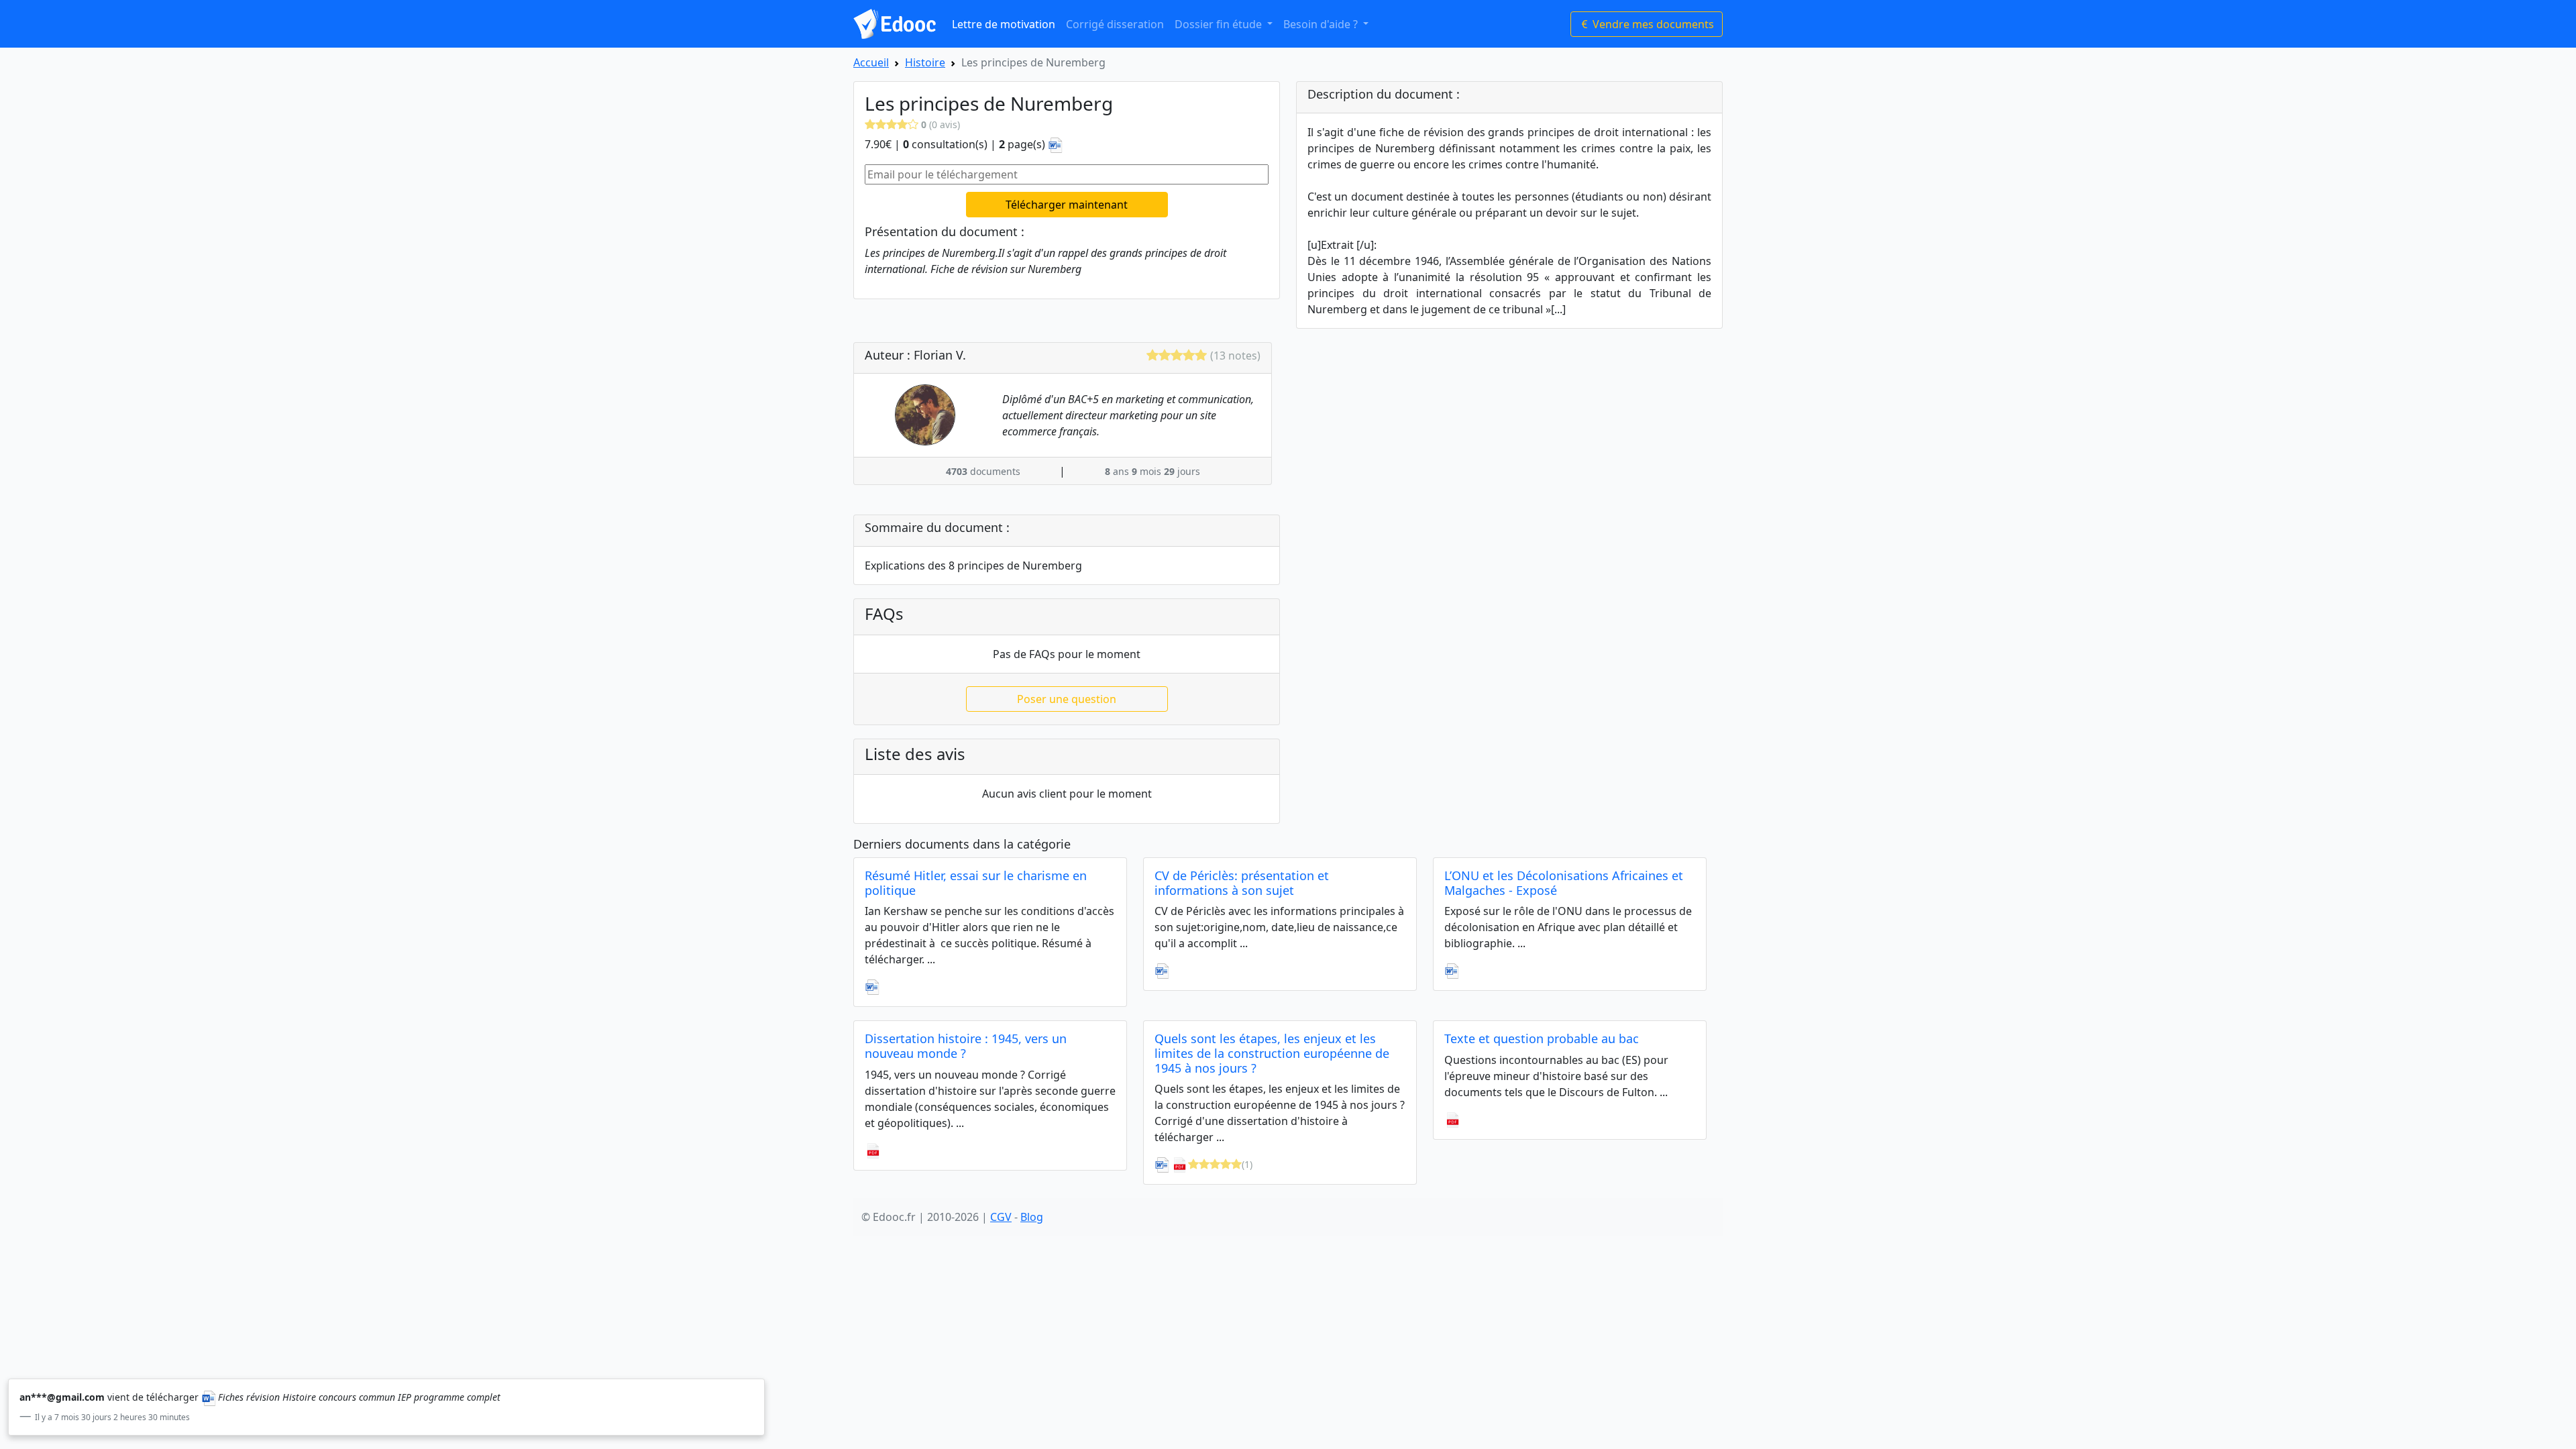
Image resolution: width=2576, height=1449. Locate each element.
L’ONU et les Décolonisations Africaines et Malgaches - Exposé (1564, 883)
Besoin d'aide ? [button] (1322, 24)
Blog (1032, 1217)
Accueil (871, 62)
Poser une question (1067, 699)
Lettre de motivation (1004, 24)
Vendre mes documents (1652, 24)
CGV (1001, 1217)
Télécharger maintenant (1067, 205)
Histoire (925, 62)
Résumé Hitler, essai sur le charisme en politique (976, 883)
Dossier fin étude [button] (1220, 24)
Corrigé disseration (1115, 24)
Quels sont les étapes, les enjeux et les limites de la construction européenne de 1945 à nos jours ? (1272, 1053)
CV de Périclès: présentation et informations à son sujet (1242, 883)
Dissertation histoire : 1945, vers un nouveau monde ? (966, 1046)
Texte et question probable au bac (1542, 1038)
